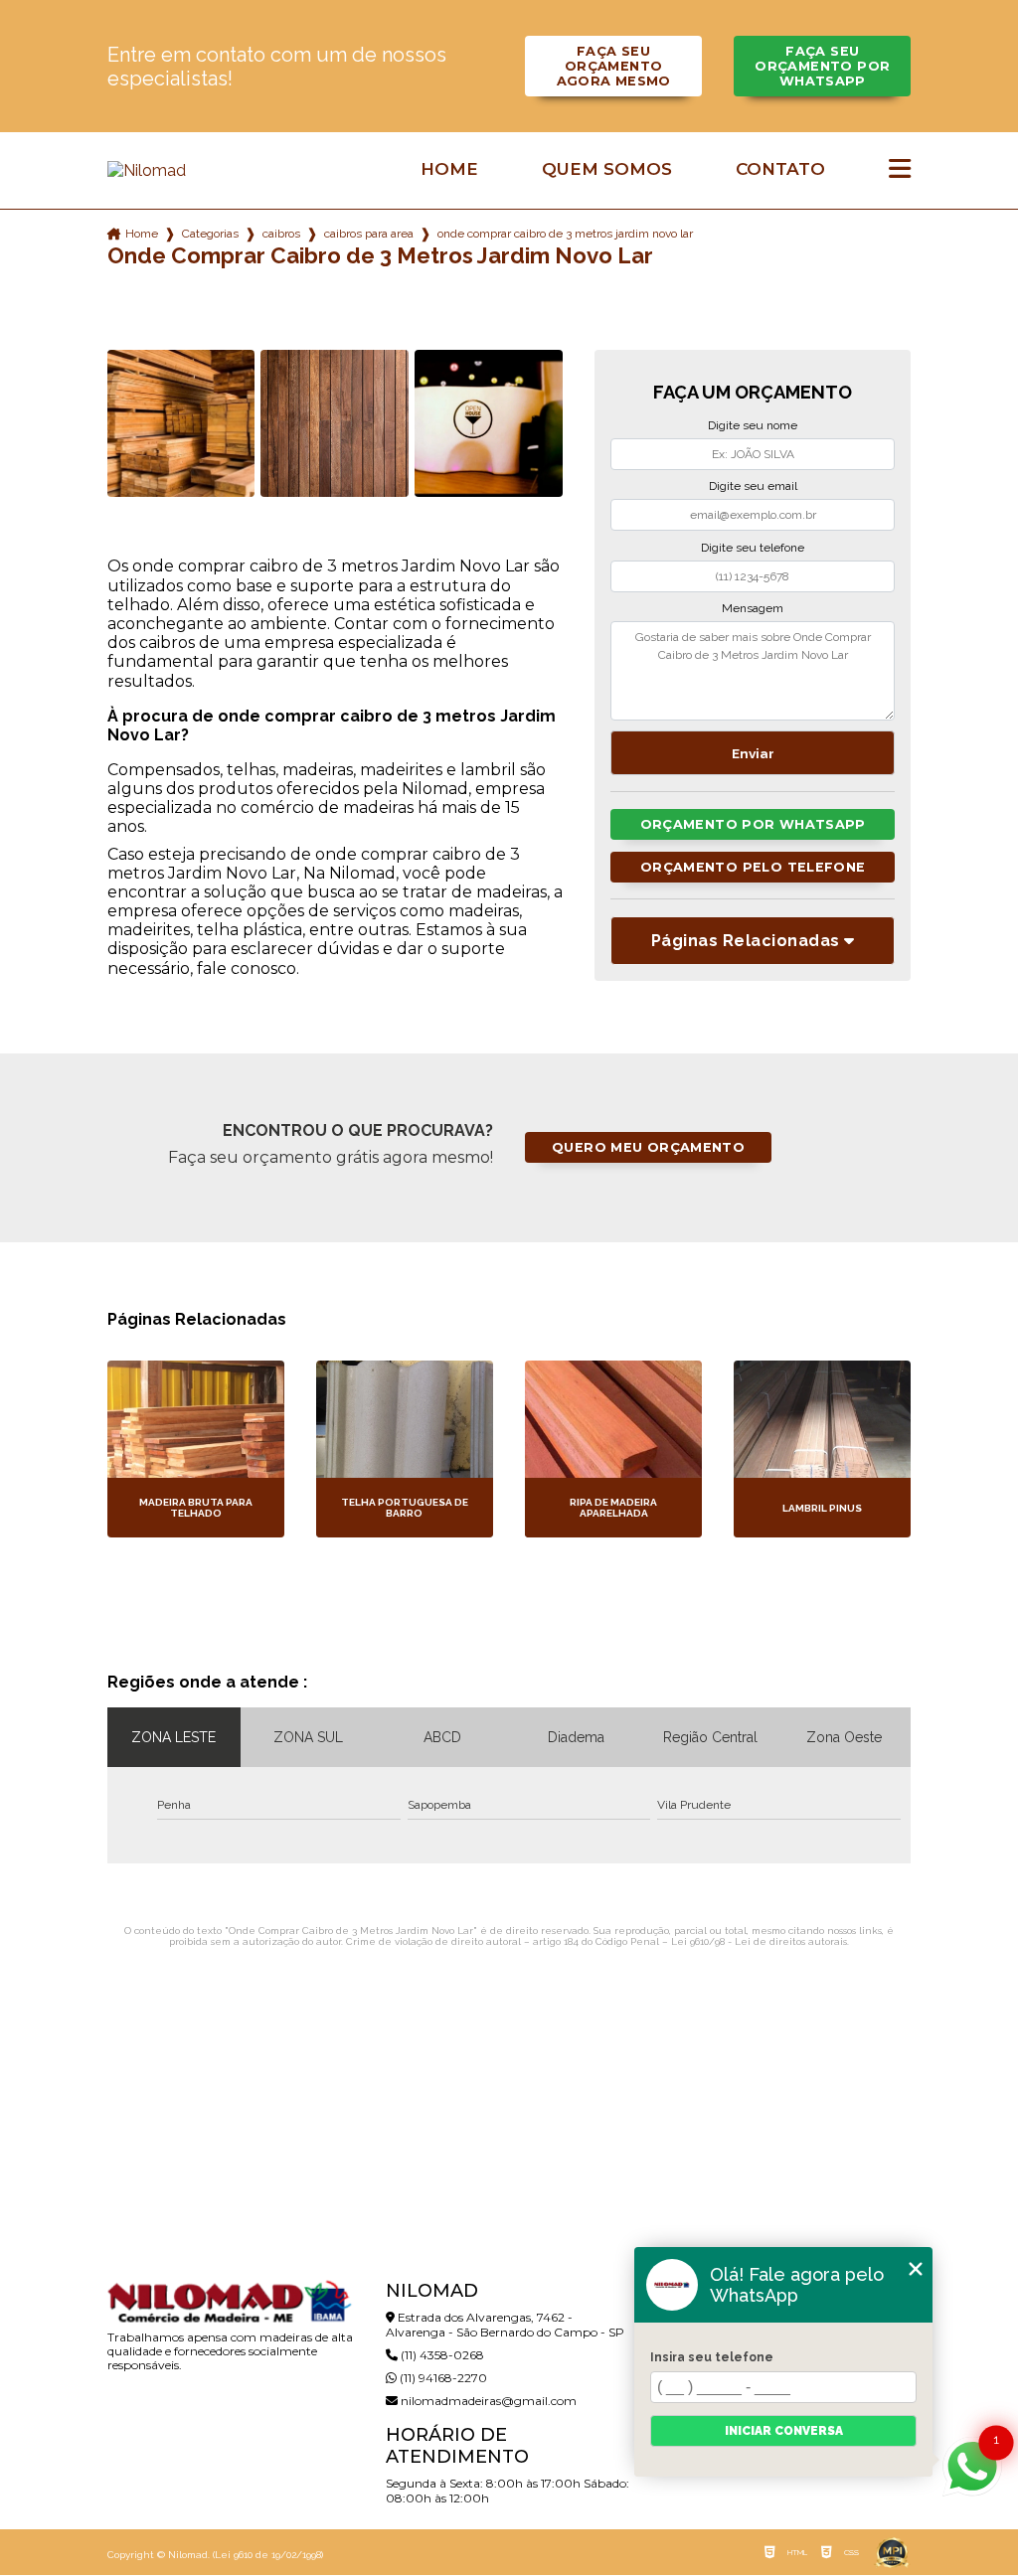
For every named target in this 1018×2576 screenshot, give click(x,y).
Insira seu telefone (712, 2357)
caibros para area (369, 234)
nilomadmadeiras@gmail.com (487, 2401)
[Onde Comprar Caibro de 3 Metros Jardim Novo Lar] (181, 424)
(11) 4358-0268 (441, 2355)
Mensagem (753, 608)
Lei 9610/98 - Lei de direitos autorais (759, 1941)
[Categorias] (900, 170)
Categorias (210, 234)
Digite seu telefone (753, 548)
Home (449, 169)
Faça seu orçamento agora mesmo (614, 66)
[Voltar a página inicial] (235, 170)
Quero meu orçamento (648, 1147)
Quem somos (607, 169)
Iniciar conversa (784, 2431)
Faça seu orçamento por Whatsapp (822, 66)
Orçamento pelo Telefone (753, 867)
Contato (780, 169)
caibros (281, 234)
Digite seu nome (753, 425)
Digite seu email (753, 486)
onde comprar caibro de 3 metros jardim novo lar (565, 234)
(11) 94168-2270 (442, 2378)
